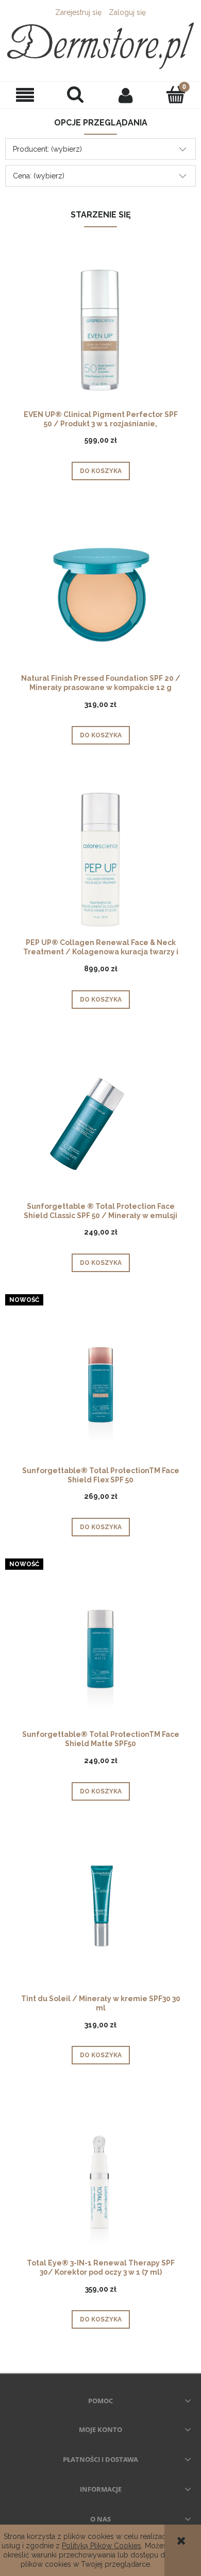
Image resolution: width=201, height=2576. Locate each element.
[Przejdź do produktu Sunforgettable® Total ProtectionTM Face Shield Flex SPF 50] (100, 1387)
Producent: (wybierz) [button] (47, 149)
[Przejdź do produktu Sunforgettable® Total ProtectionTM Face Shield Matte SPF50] (100, 1651)
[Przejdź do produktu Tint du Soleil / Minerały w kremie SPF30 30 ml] (100, 1916)
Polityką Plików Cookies (102, 2546)
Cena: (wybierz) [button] (39, 176)
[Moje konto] (126, 95)
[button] (25, 95)
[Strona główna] (100, 46)
